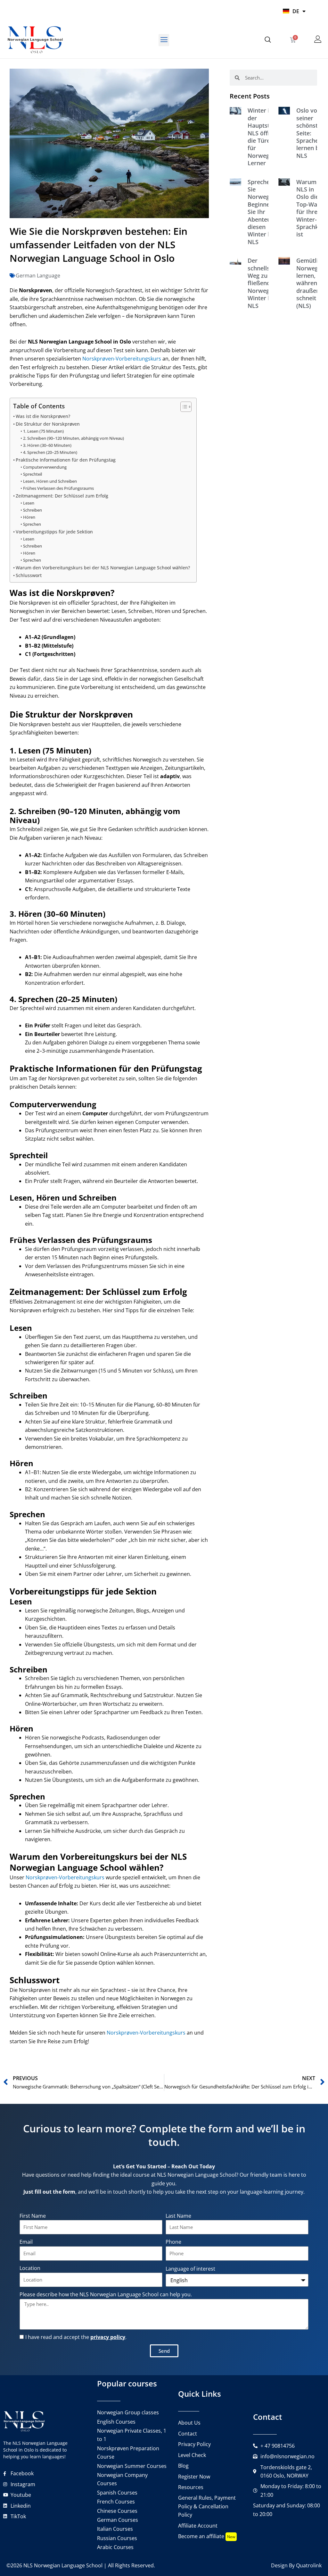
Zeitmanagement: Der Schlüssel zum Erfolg (62, 496)
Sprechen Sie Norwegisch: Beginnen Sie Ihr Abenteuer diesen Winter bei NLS (265, 212)
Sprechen (32, 524)
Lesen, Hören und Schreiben (50, 481)
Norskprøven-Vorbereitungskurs (122, 359)
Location (30, 2268)
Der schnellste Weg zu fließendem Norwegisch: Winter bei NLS (265, 283)
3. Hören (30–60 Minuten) (47, 445)
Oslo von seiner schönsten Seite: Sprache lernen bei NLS (310, 133)
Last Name (178, 2216)
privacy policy (108, 2337)
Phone (173, 2242)
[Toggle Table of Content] (183, 407)
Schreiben (33, 510)
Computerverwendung (45, 467)
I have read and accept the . (76, 2337)
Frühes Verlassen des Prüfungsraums (58, 488)
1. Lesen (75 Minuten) (43, 431)
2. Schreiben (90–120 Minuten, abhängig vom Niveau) (74, 438)
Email (26, 2242)
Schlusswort (29, 575)
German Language (38, 276)
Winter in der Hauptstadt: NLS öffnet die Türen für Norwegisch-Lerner (265, 137)
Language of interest (190, 2269)
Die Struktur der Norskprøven (48, 424)
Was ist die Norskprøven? (43, 416)
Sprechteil (33, 474)
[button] (164, 40)
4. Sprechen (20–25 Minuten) (50, 452)
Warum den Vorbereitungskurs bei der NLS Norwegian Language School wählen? (103, 568)
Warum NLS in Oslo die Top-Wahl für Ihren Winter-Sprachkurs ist (312, 208)
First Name (33, 2216)
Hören (29, 517)
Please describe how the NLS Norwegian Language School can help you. (106, 2294)
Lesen (29, 503)
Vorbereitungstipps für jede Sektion (54, 532)
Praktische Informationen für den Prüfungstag (66, 460)
